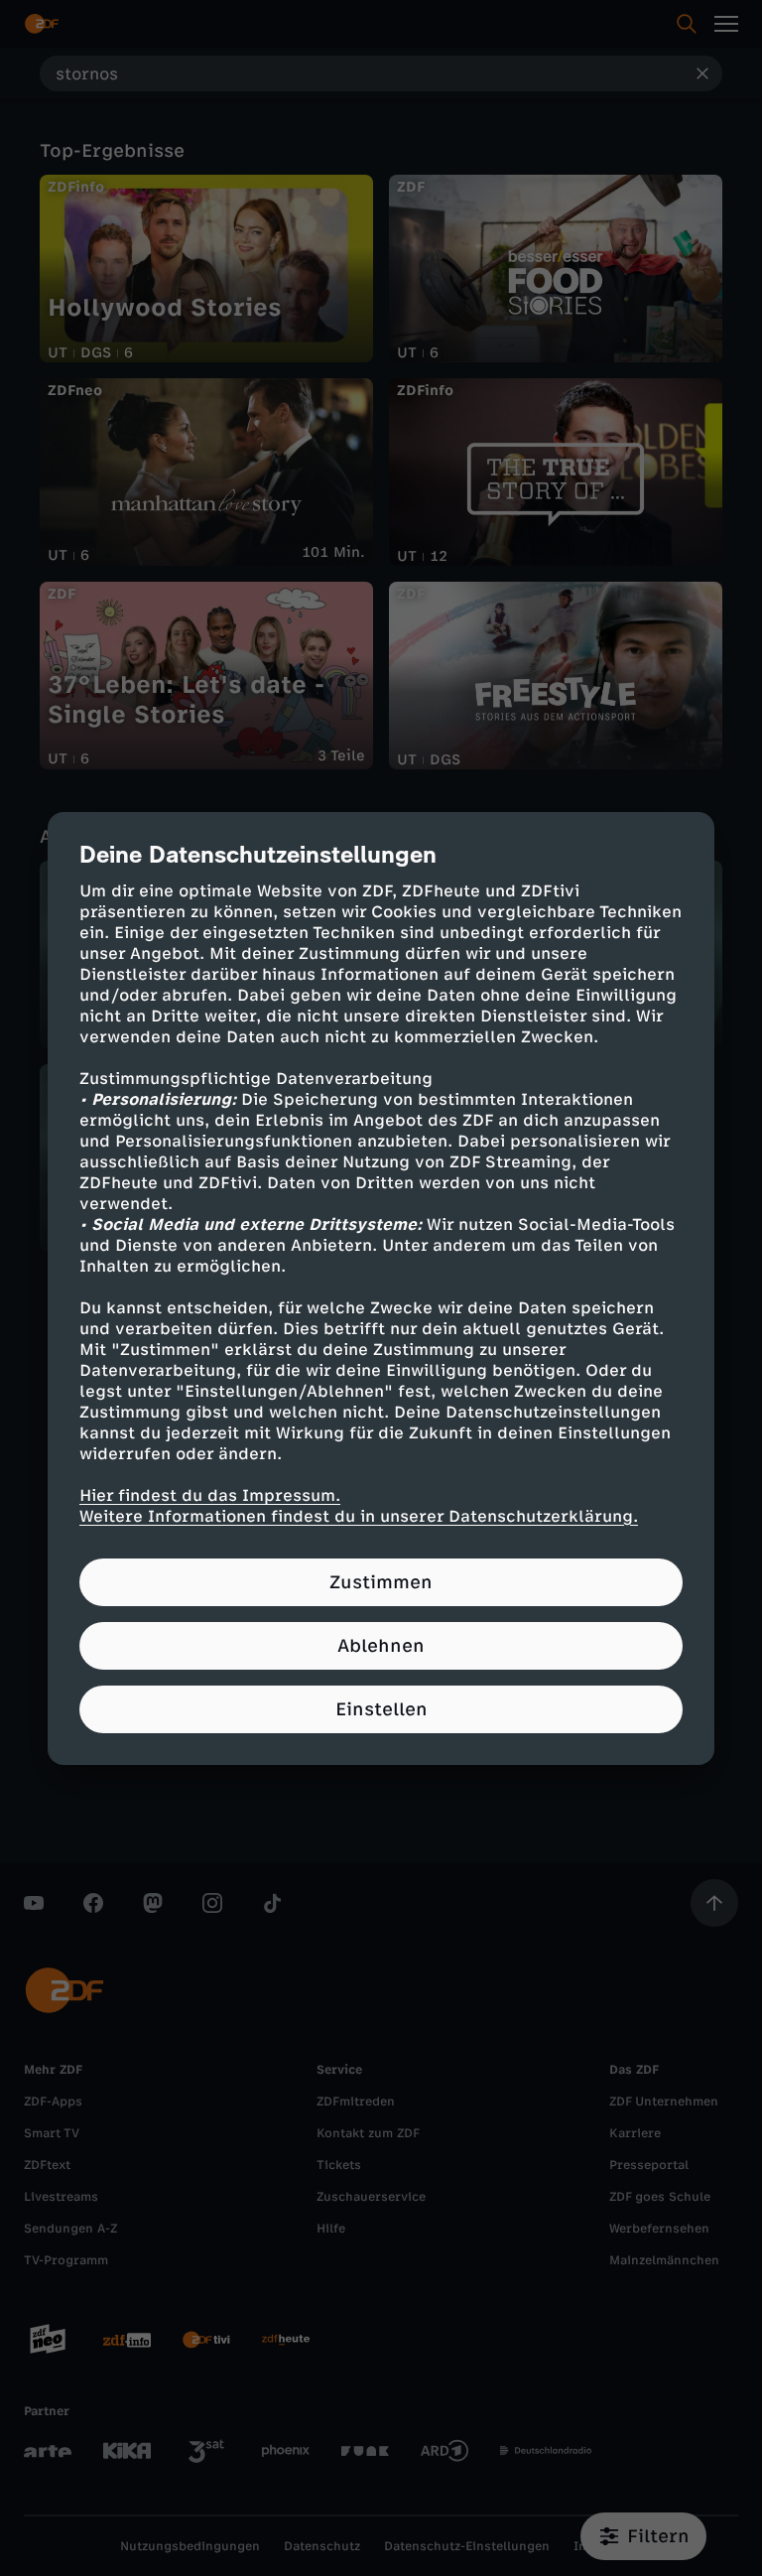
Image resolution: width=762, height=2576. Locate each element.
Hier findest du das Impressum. (210, 1495)
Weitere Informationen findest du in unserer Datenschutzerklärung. (359, 1516)
